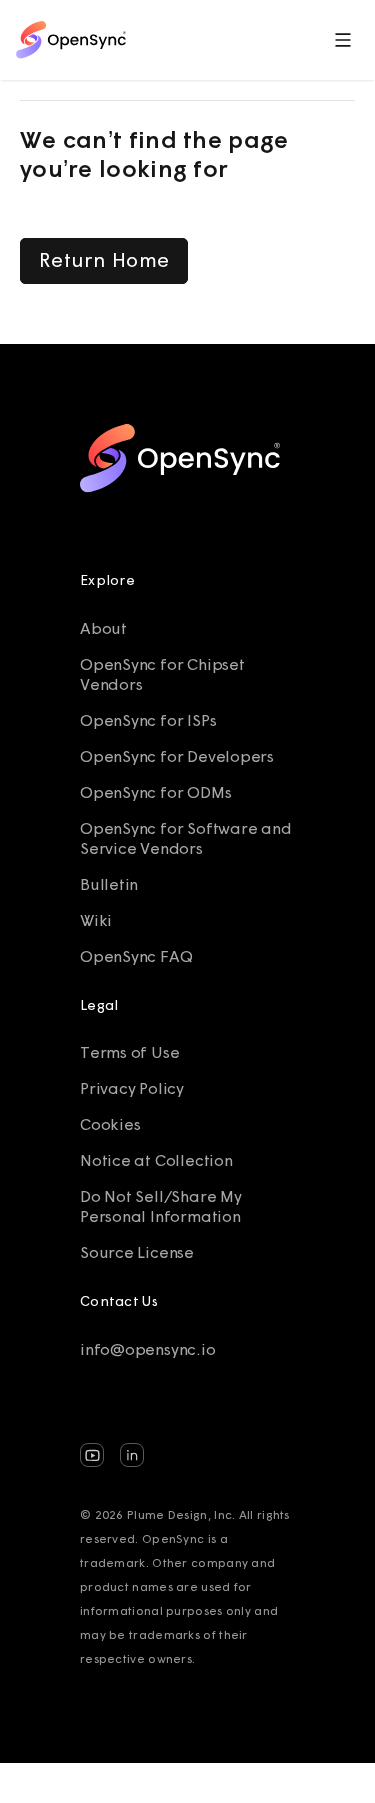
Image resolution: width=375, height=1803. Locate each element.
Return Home (104, 259)
